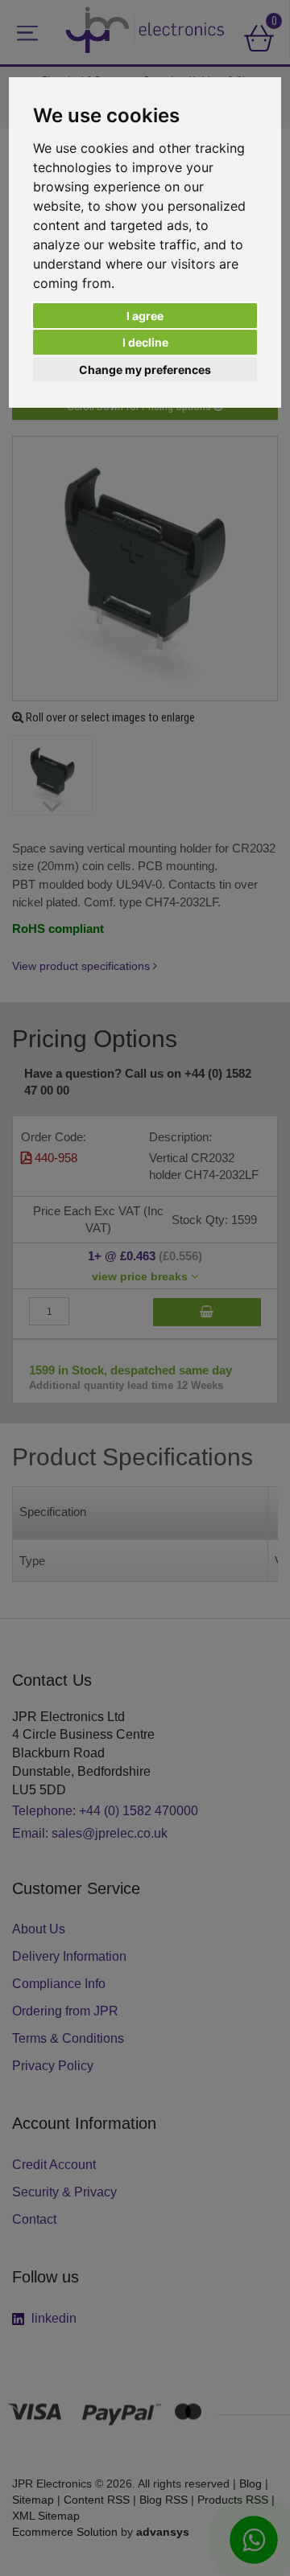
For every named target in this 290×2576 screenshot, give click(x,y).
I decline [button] (145, 342)
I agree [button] (145, 316)
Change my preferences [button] (145, 370)
